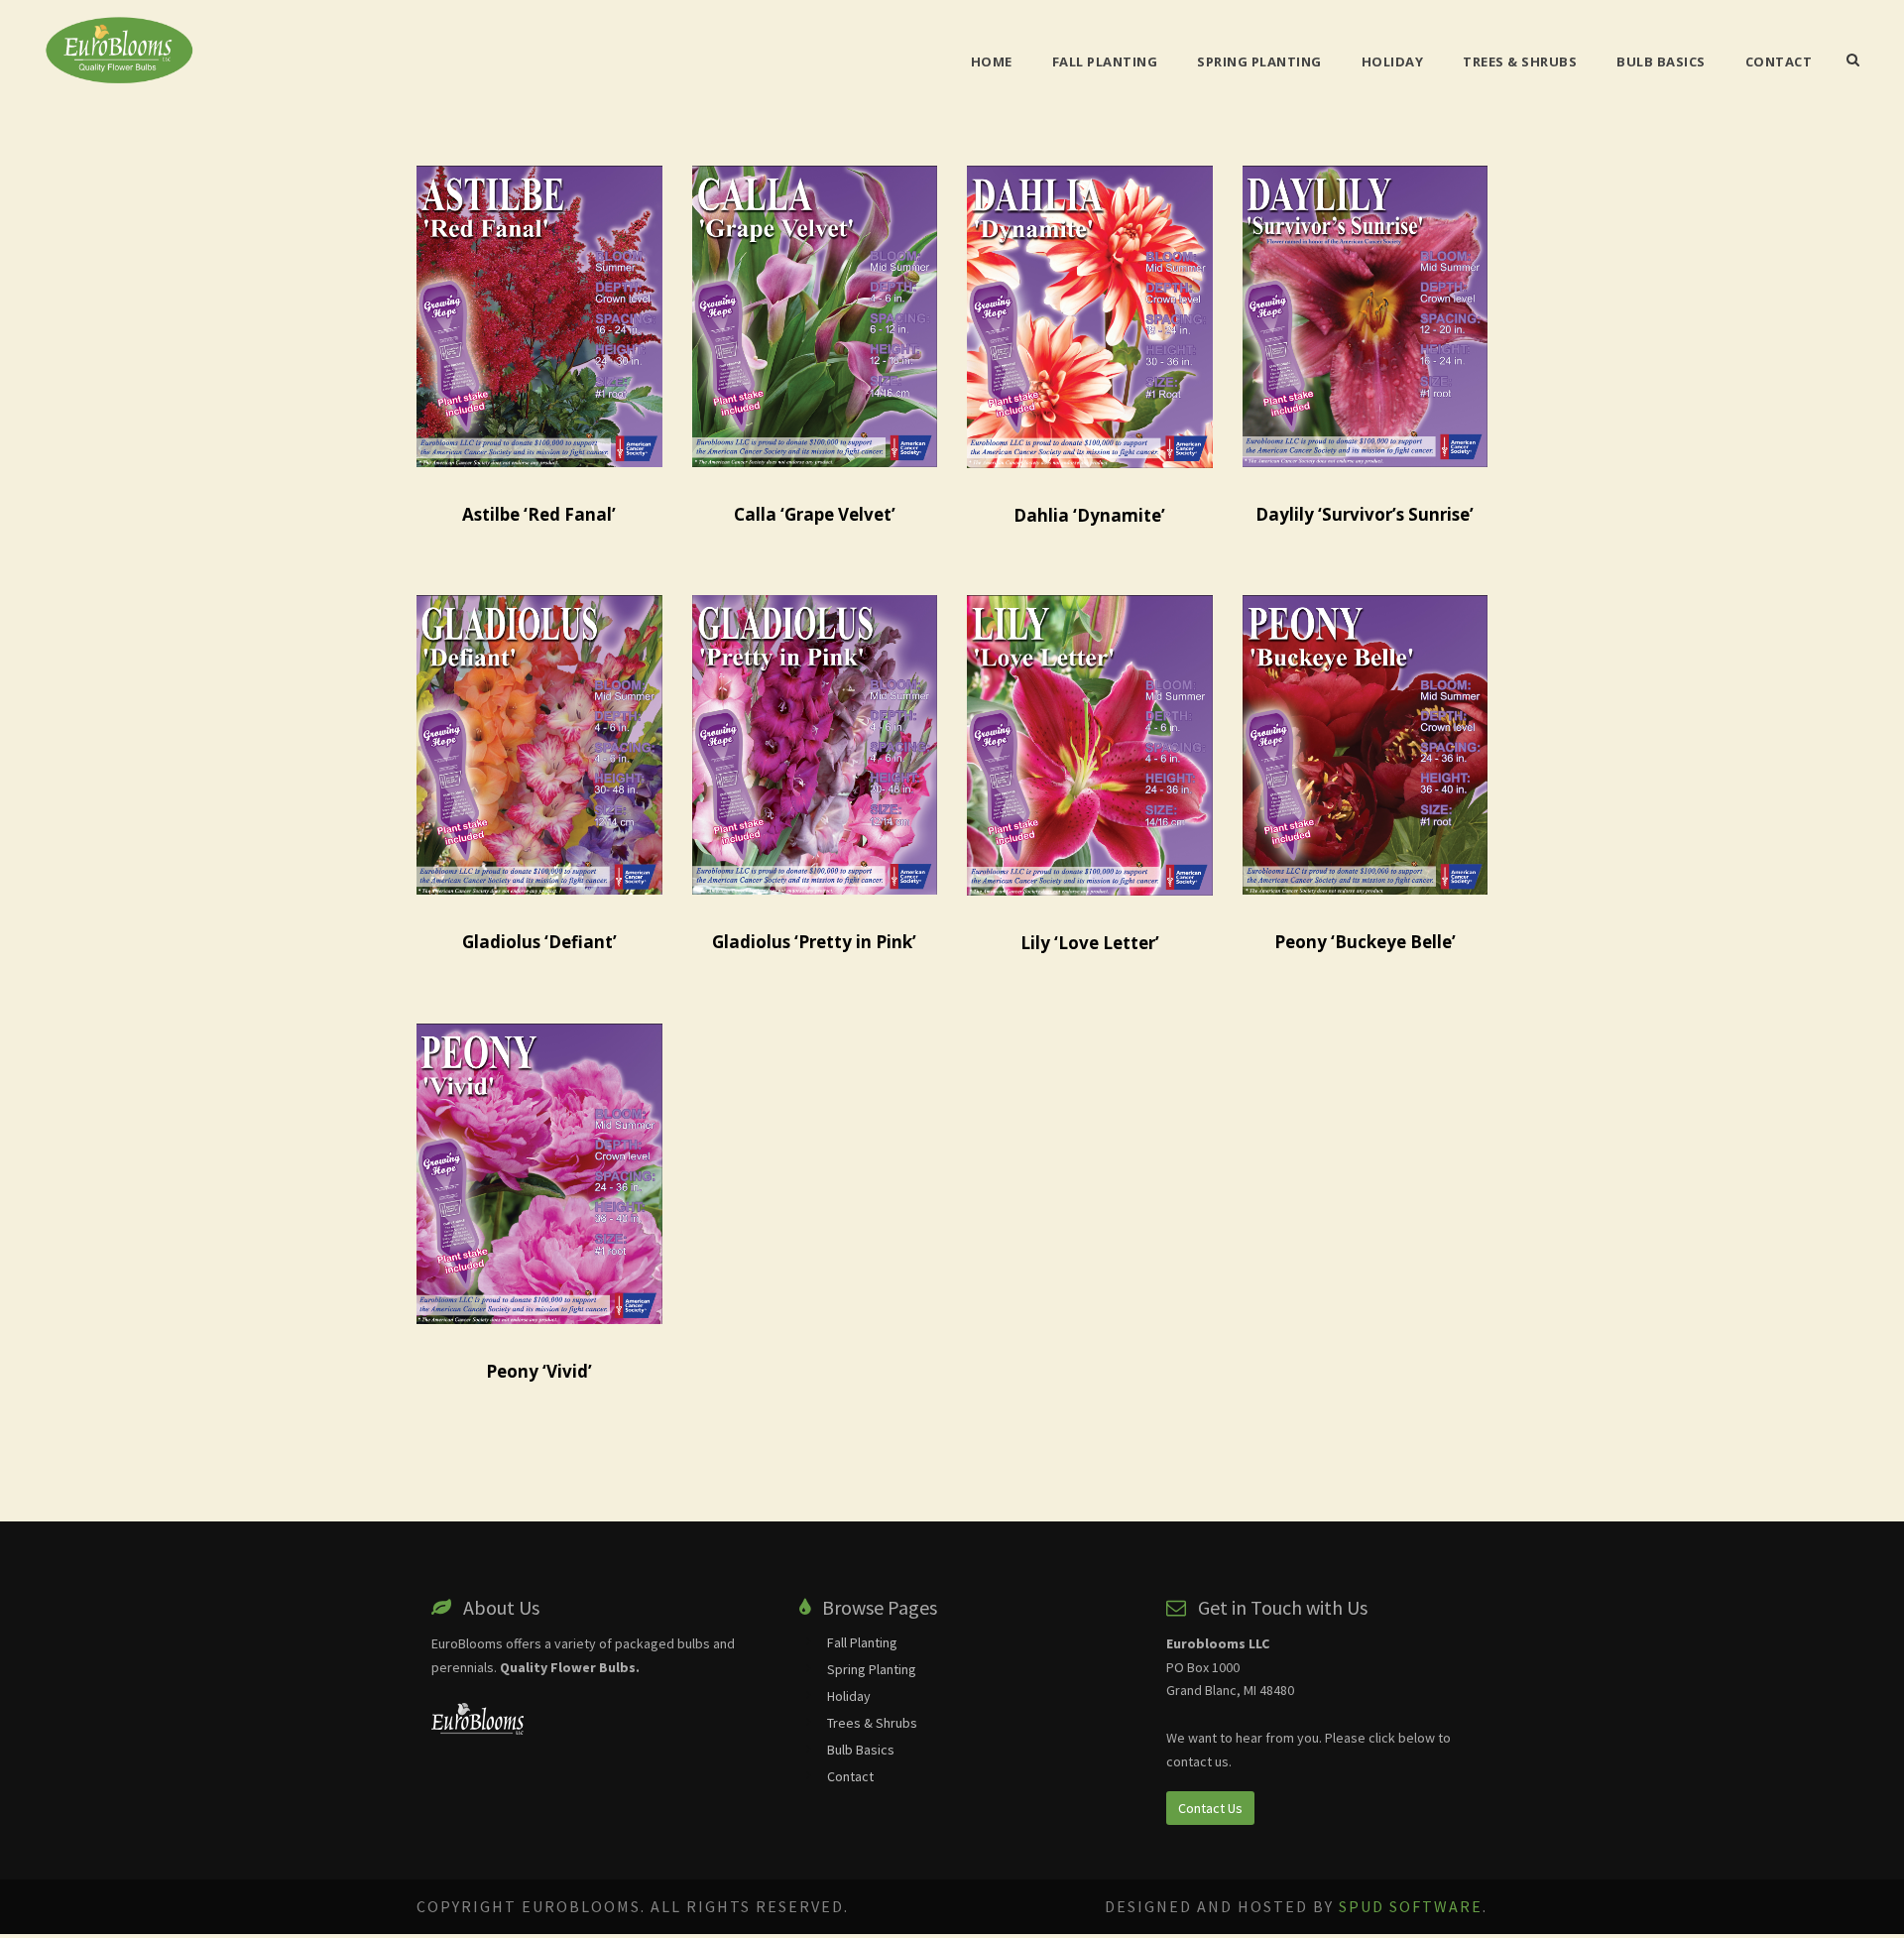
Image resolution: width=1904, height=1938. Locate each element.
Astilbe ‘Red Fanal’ (539, 514)
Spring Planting (1259, 61)
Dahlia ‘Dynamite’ (1089, 515)
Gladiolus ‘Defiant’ (539, 942)
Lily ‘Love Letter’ (1090, 943)
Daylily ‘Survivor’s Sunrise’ (1365, 514)
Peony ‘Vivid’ (539, 1371)
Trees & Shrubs (1520, 61)
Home (992, 61)
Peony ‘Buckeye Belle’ (1365, 942)
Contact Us (1210, 1808)
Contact (1779, 61)
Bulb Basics (1661, 61)
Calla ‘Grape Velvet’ (815, 514)
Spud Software (1411, 1906)
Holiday (1393, 61)
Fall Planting (1105, 61)
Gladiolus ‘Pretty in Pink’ (814, 942)
